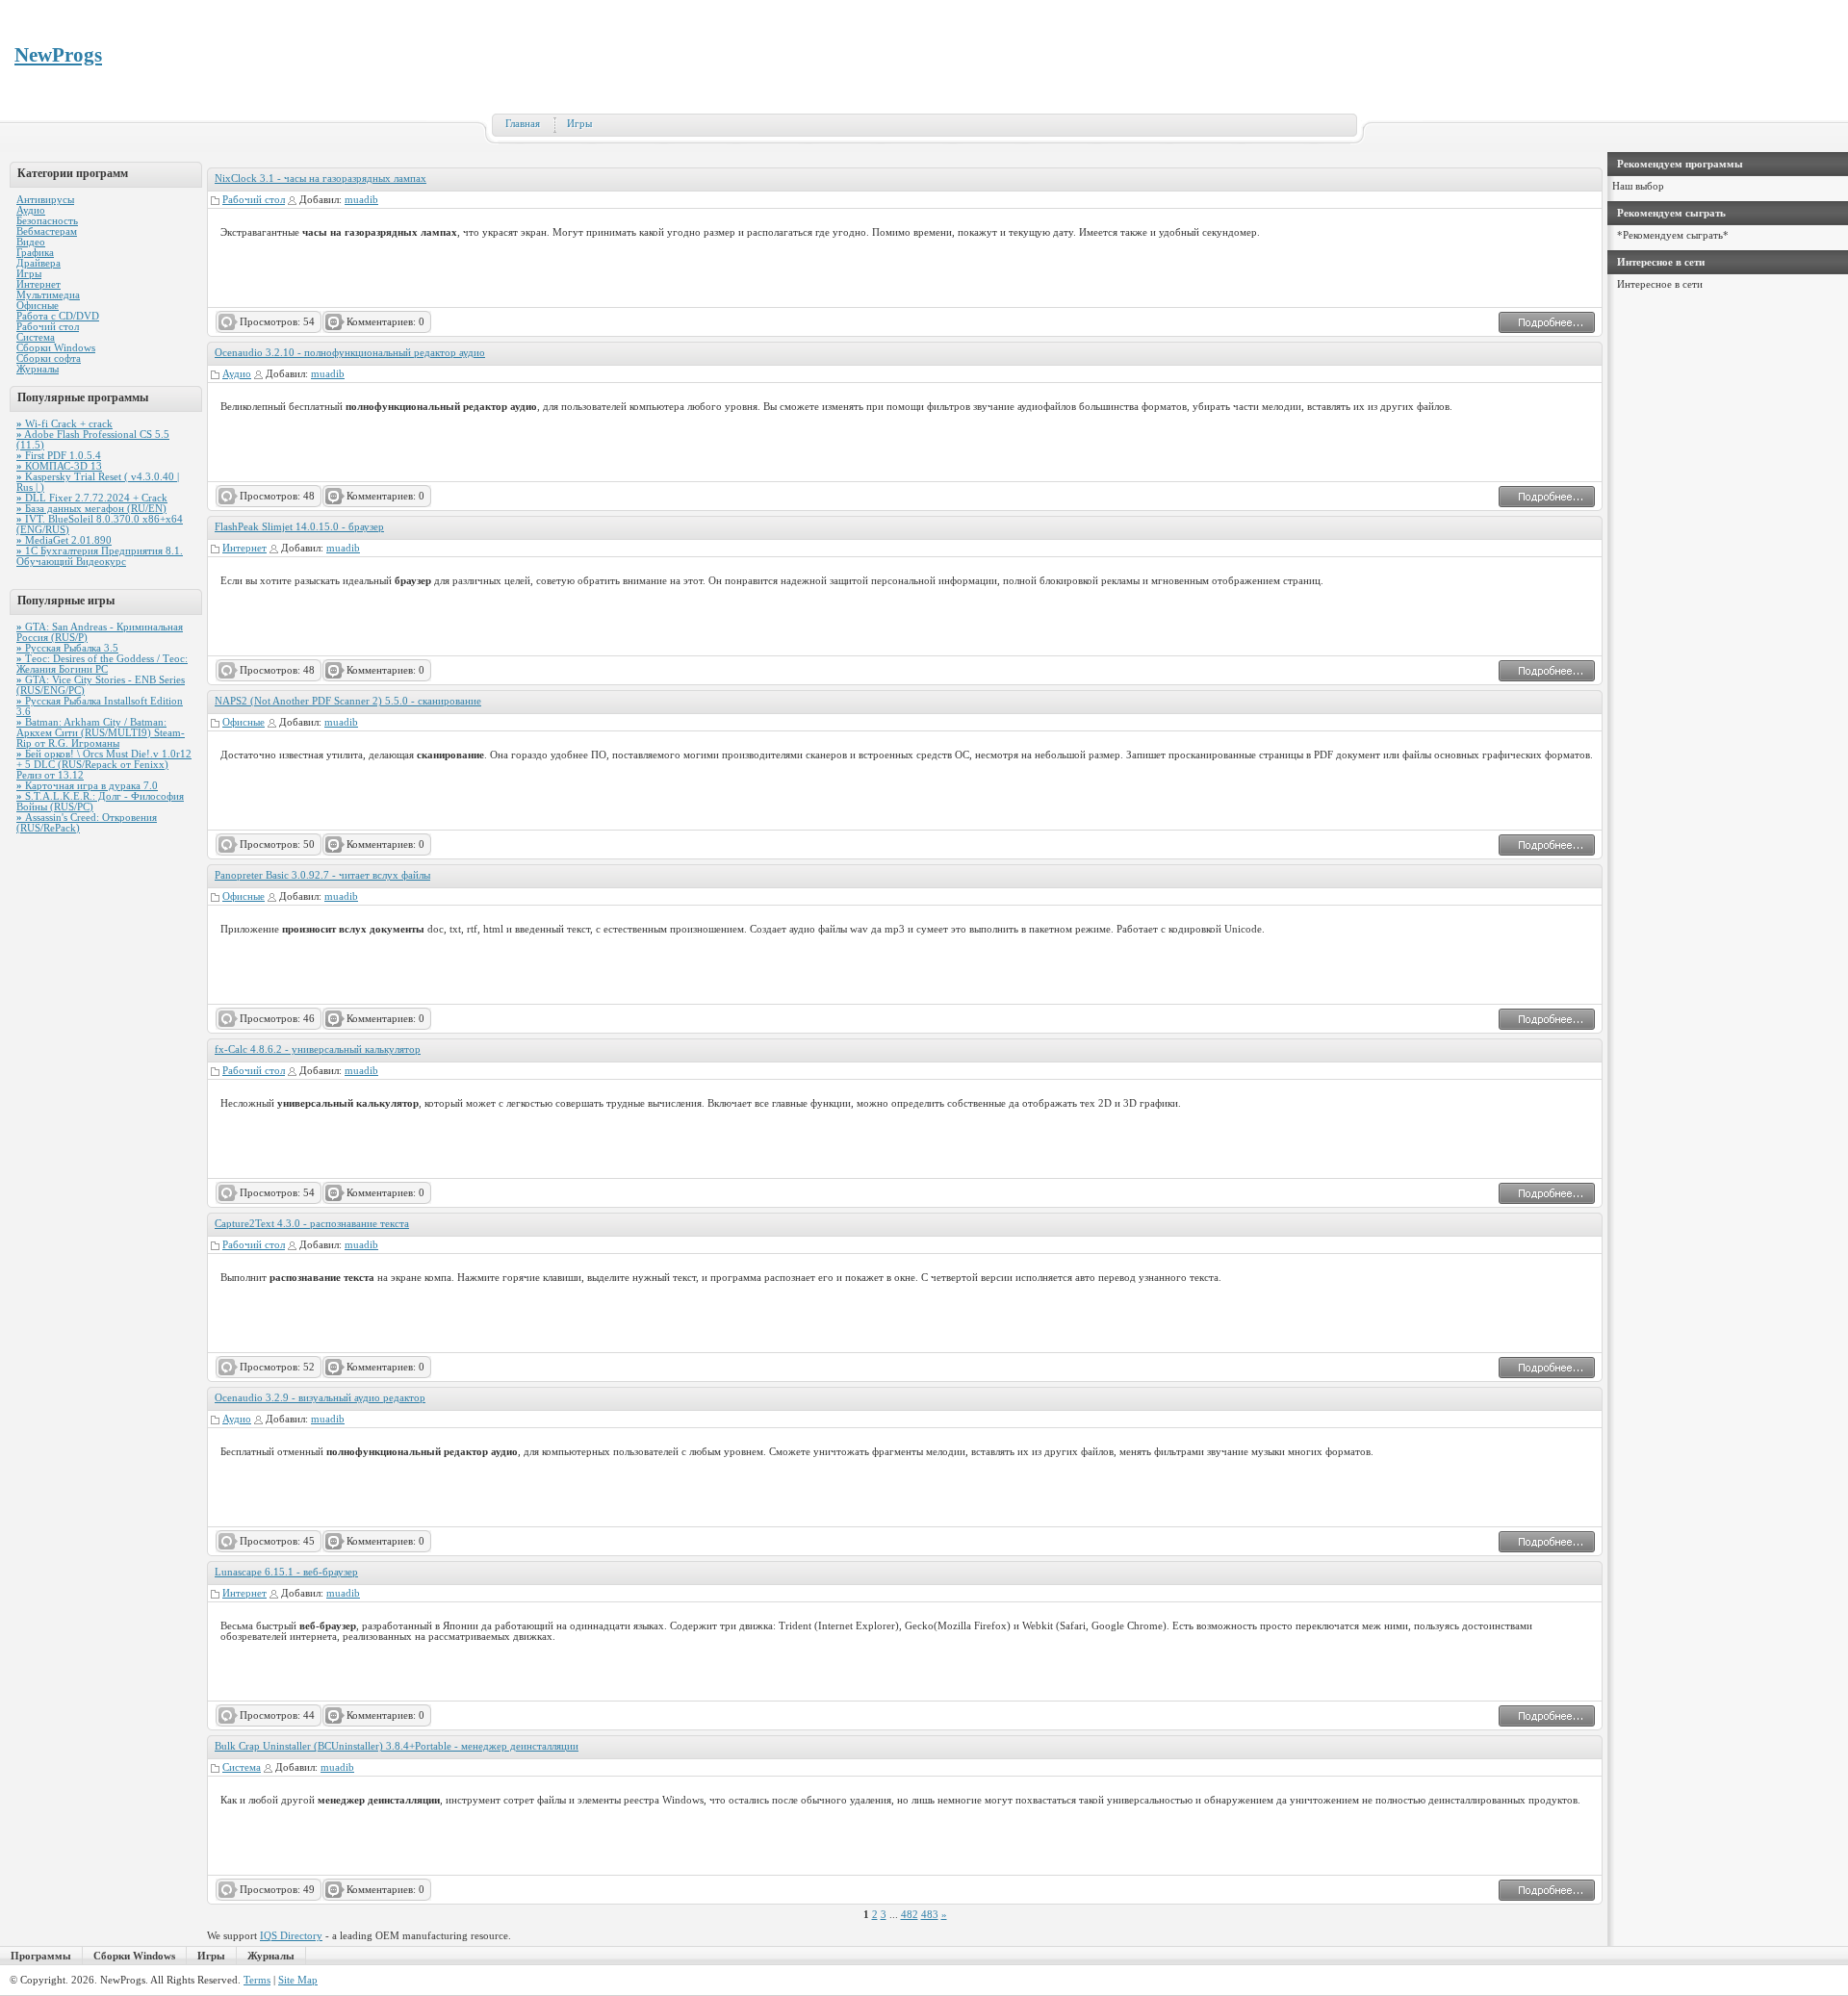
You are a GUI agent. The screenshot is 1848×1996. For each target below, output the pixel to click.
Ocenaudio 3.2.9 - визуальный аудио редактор (320, 1398)
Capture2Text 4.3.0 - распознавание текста (312, 1224)
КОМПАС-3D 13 (59, 466)
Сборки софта (49, 358)
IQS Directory (291, 1936)
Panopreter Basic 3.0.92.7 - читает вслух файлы (322, 875)
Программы (41, 1956)
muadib (361, 200)
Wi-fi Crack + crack (64, 424)
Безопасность (47, 221)
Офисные (38, 306)
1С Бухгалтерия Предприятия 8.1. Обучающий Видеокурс (100, 556)
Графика (35, 253)
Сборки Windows (56, 348)
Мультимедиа (48, 295)
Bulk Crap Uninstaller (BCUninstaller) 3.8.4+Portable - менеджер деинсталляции (397, 1746)
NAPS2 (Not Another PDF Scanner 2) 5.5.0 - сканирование (348, 701)
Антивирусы (45, 200)
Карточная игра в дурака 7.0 (87, 786)
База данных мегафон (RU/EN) (91, 509)
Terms (257, 1980)
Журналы (38, 369)
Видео (31, 242)
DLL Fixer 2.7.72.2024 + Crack (92, 498)
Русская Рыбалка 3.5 (67, 648)
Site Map (298, 1980)
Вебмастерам (47, 231)
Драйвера (38, 263)
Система (36, 337)
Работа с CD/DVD (58, 316)
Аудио (31, 210)
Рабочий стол (48, 327)
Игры (579, 124)
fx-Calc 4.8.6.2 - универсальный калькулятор (318, 1049)
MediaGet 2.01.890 (64, 540)
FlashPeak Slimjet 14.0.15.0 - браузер (299, 527)
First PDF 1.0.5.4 (59, 456)
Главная (523, 124)
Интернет (38, 284)
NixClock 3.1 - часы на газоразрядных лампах (321, 179)
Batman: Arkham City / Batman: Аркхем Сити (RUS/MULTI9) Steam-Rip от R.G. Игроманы (101, 733)
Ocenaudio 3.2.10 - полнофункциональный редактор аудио (350, 353)
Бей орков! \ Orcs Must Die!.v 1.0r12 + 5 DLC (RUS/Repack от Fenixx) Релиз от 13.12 (104, 765)
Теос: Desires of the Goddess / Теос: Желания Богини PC (102, 664)
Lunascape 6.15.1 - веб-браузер (286, 1572)
